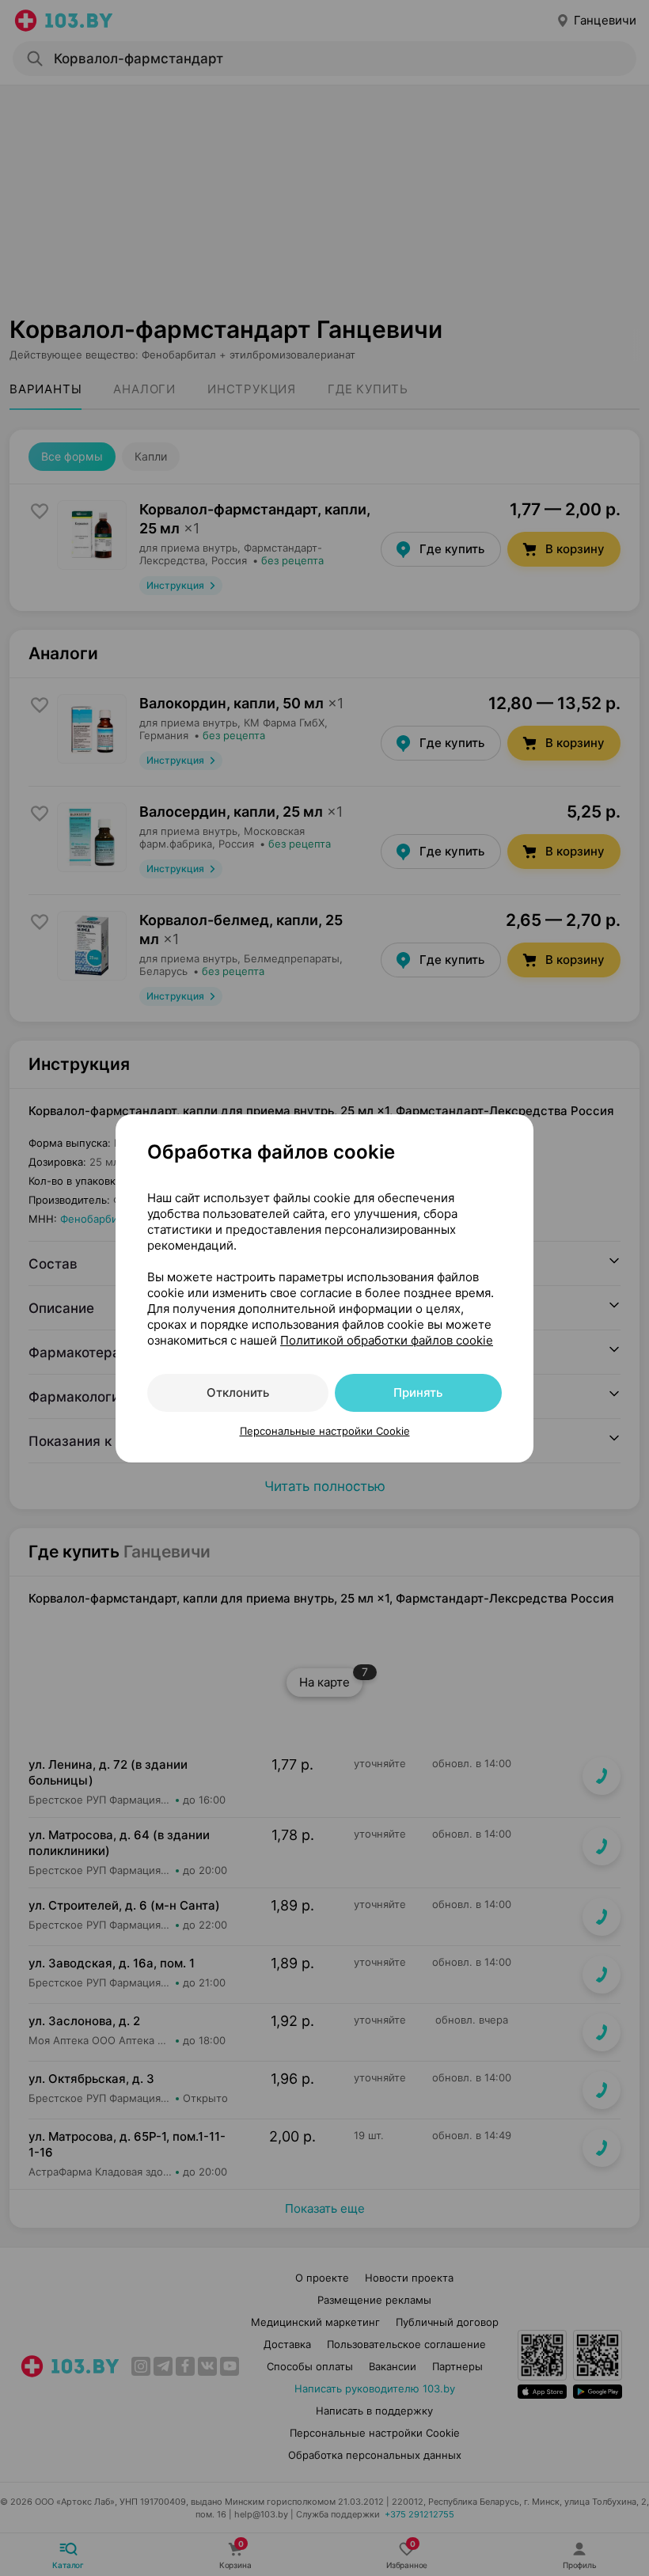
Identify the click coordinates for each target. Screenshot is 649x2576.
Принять (418, 1392)
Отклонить (238, 1392)
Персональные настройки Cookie (325, 1431)
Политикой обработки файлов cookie (387, 1340)
